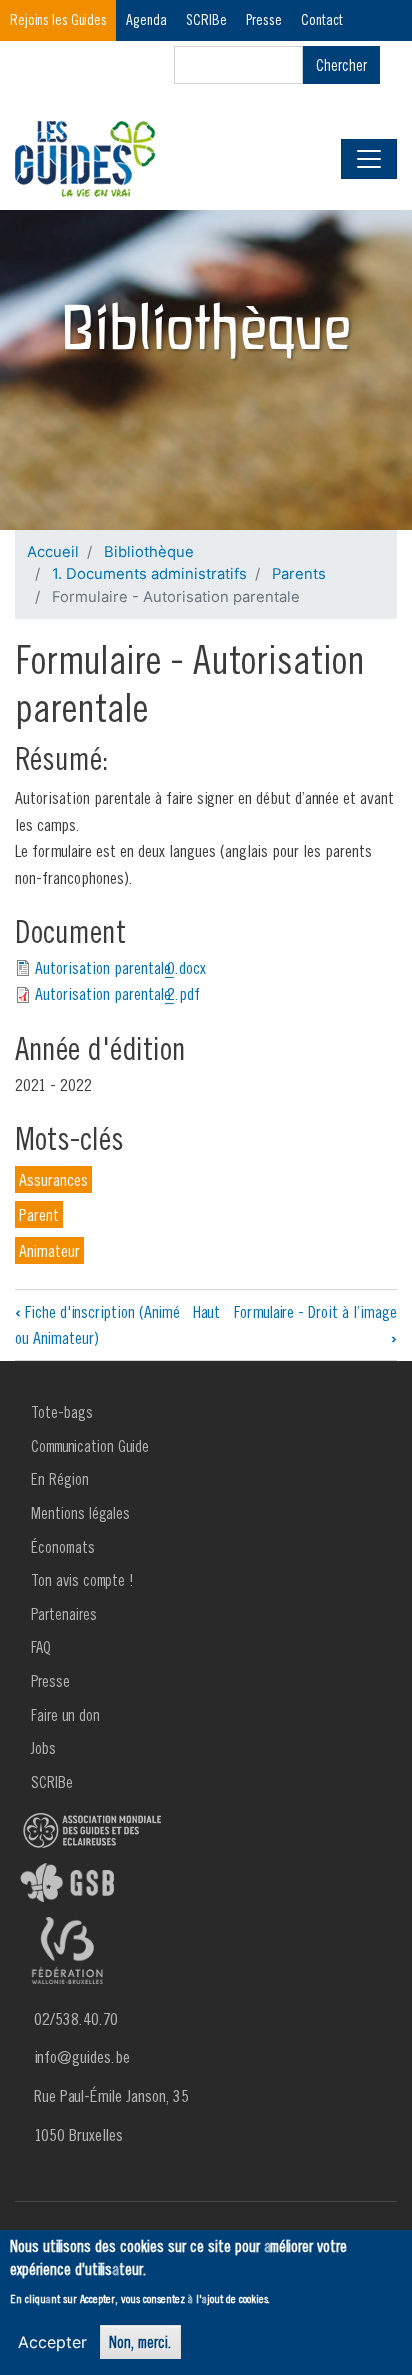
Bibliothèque (149, 552)
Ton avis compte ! (82, 1580)
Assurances (53, 1179)
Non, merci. (140, 2342)
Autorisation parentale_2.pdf (117, 993)
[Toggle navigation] (369, 159)
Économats (63, 1547)
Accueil (53, 552)
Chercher (341, 65)
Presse (264, 19)
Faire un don (65, 1715)
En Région (60, 1479)
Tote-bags (62, 1412)
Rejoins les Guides (58, 19)
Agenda (146, 19)
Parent (39, 1214)
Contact (322, 19)
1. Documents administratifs (149, 574)
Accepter (52, 2342)
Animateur (49, 1250)
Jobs (43, 1748)
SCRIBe (206, 19)
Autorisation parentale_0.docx (120, 967)
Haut (206, 1311)
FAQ (41, 1647)
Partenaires (64, 1614)
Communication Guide (90, 1446)
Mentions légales (80, 1513)
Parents (299, 574)
